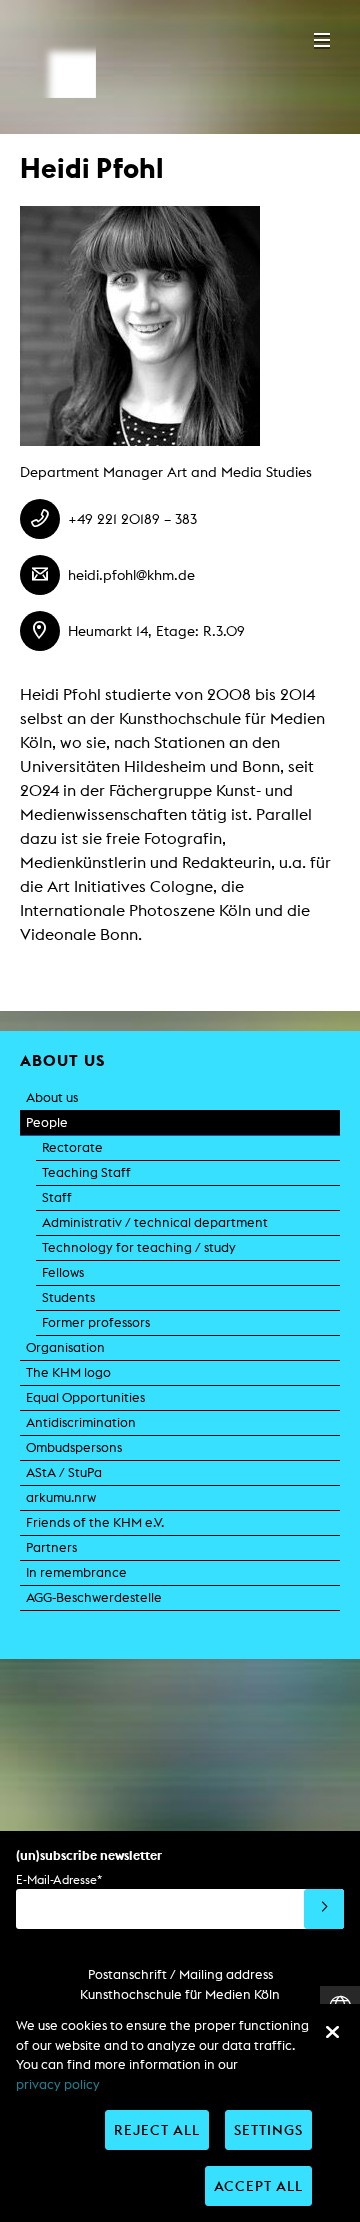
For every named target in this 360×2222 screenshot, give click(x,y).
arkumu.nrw (61, 1497)
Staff (57, 1197)
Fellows (63, 1272)
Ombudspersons (74, 1447)
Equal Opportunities (85, 1397)
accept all (258, 2185)
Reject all (157, 2129)
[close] (332, 2032)
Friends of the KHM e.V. (95, 1522)
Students (68, 1297)
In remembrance (76, 1572)
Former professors (96, 1322)
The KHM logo (68, 1372)
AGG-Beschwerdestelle (94, 1597)
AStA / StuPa (64, 1472)
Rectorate (72, 1147)
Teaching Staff (86, 1172)
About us (52, 1097)
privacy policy (58, 2084)
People (47, 1122)
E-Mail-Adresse (59, 1879)
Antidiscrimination (81, 1422)
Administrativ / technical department (155, 1222)
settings (268, 2129)
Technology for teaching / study (139, 1247)
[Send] (324, 1909)
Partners (51, 1547)
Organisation (65, 1347)
